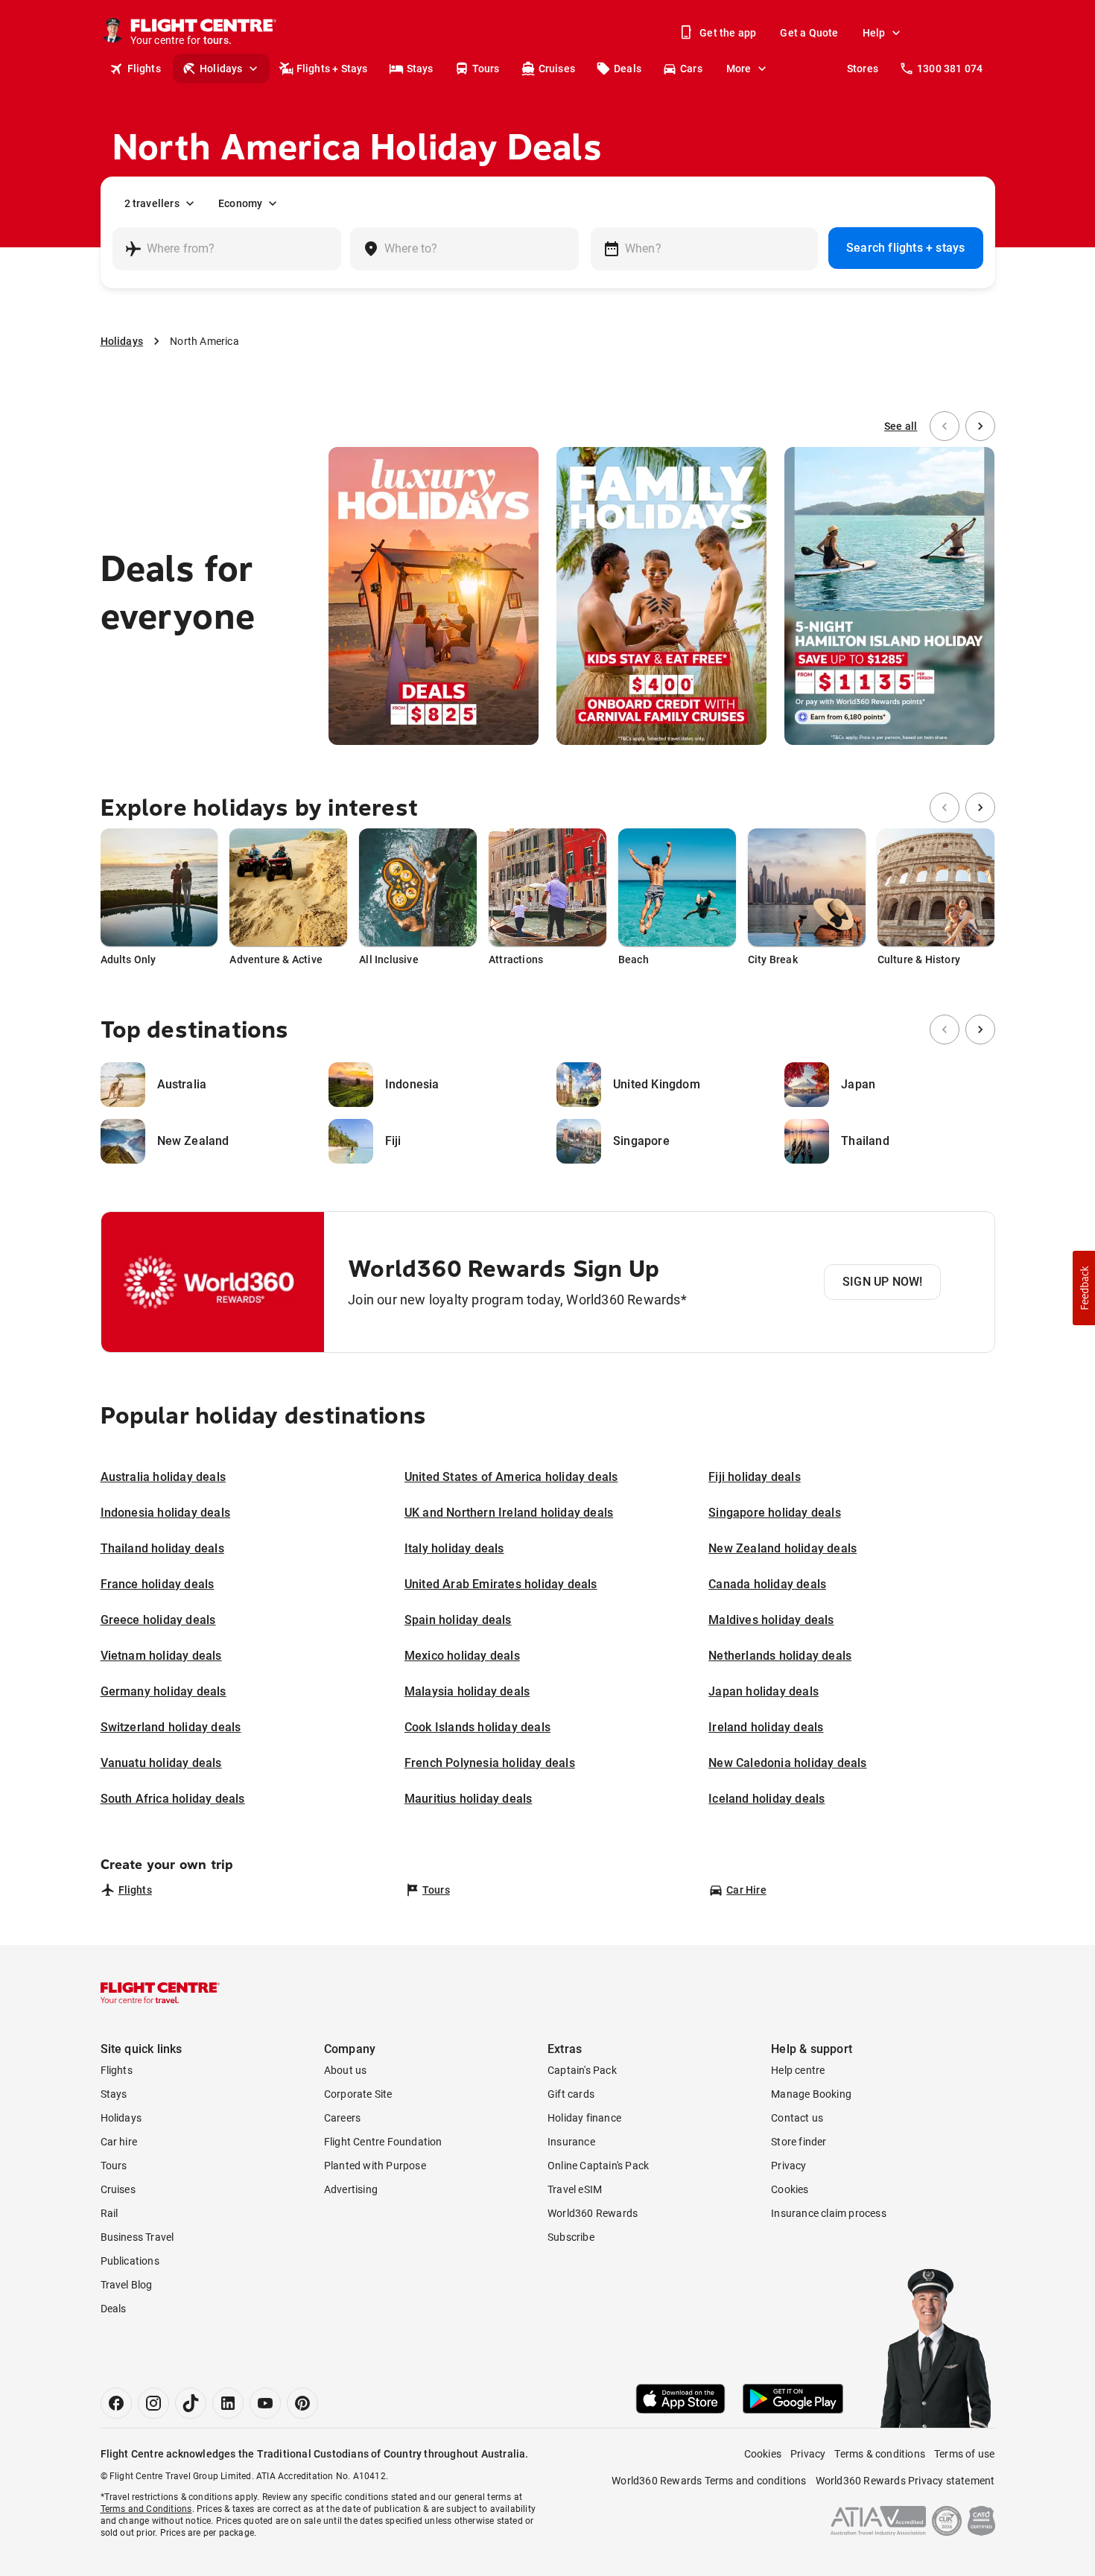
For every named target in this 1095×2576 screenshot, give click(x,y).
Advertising (351, 2189)
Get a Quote (809, 33)
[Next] (980, 426)
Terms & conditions (880, 2454)
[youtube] (265, 2403)
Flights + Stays (332, 69)
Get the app (728, 33)
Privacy (788, 2166)
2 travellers (152, 203)
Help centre (798, 2070)
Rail (110, 2213)
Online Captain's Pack (598, 2166)
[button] (1084, 1288)
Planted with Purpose (375, 2166)
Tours (486, 69)
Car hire (119, 2142)
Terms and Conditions (146, 2509)
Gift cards (571, 2094)
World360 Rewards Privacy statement (905, 2481)
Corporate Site (358, 2094)
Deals (628, 69)
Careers (342, 2118)
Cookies (790, 2189)
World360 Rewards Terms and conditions (709, 2481)
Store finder (799, 2142)
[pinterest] (302, 2403)
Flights (144, 69)
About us (346, 2070)
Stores (863, 69)
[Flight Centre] (160, 1993)
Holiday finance (584, 2118)
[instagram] (153, 2403)
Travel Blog (127, 2285)
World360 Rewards (593, 2213)
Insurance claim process (829, 2213)
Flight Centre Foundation (383, 2142)
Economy (240, 203)
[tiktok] (191, 2403)
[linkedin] (228, 2403)
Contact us (797, 2118)
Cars (691, 69)
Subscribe (571, 2237)
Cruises (557, 69)
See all (901, 426)
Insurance (571, 2142)
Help (874, 33)
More (739, 69)
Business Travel (137, 2237)
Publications (130, 2261)
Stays (420, 69)
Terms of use (964, 2454)
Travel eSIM (575, 2189)
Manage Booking (811, 2094)
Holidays (221, 69)
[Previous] (945, 426)
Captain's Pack (582, 2070)
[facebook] (116, 2403)
